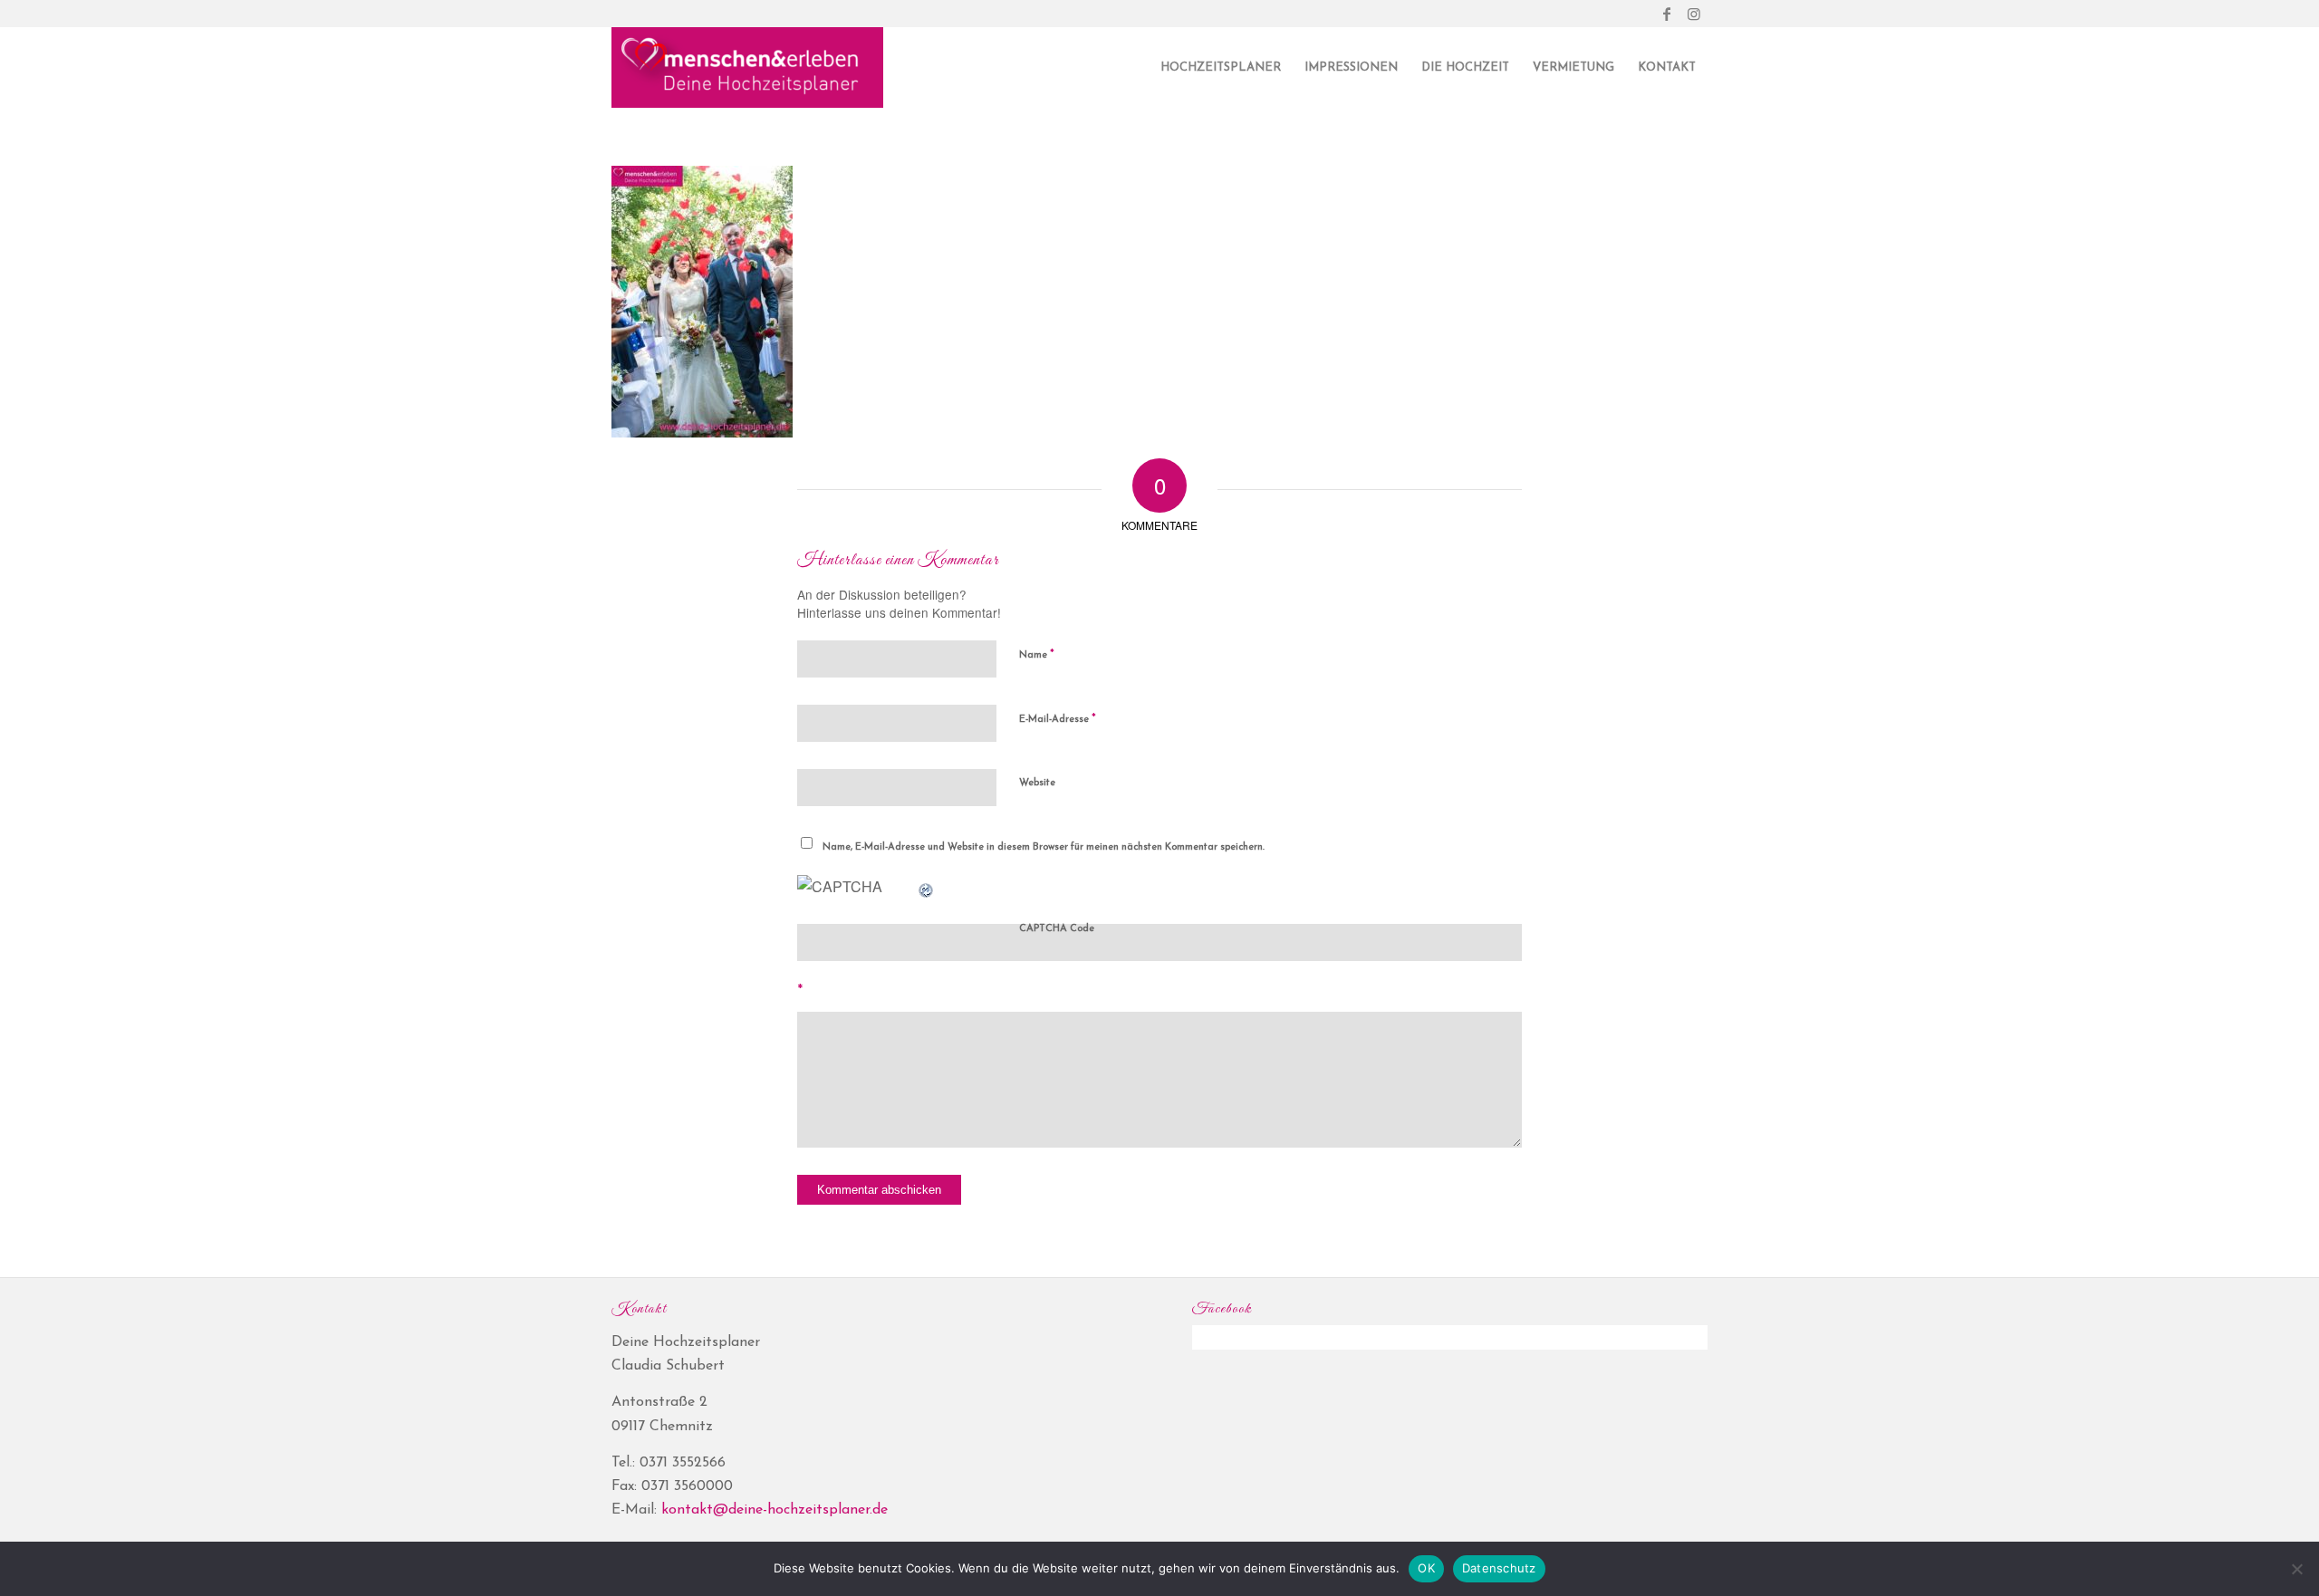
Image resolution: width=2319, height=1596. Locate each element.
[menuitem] (1221, 68)
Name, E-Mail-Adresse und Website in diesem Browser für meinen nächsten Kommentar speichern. (1044, 847)
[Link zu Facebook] (1666, 14)
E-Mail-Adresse (1058, 719)
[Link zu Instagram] (1694, 14)
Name (1037, 654)
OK (1426, 1568)
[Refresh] (927, 886)
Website (1037, 783)
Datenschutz (1499, 1568)
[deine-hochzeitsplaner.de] (747, 68)
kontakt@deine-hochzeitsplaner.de (775, 1510)
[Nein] (2296, 1569)
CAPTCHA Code (1057, 929)
